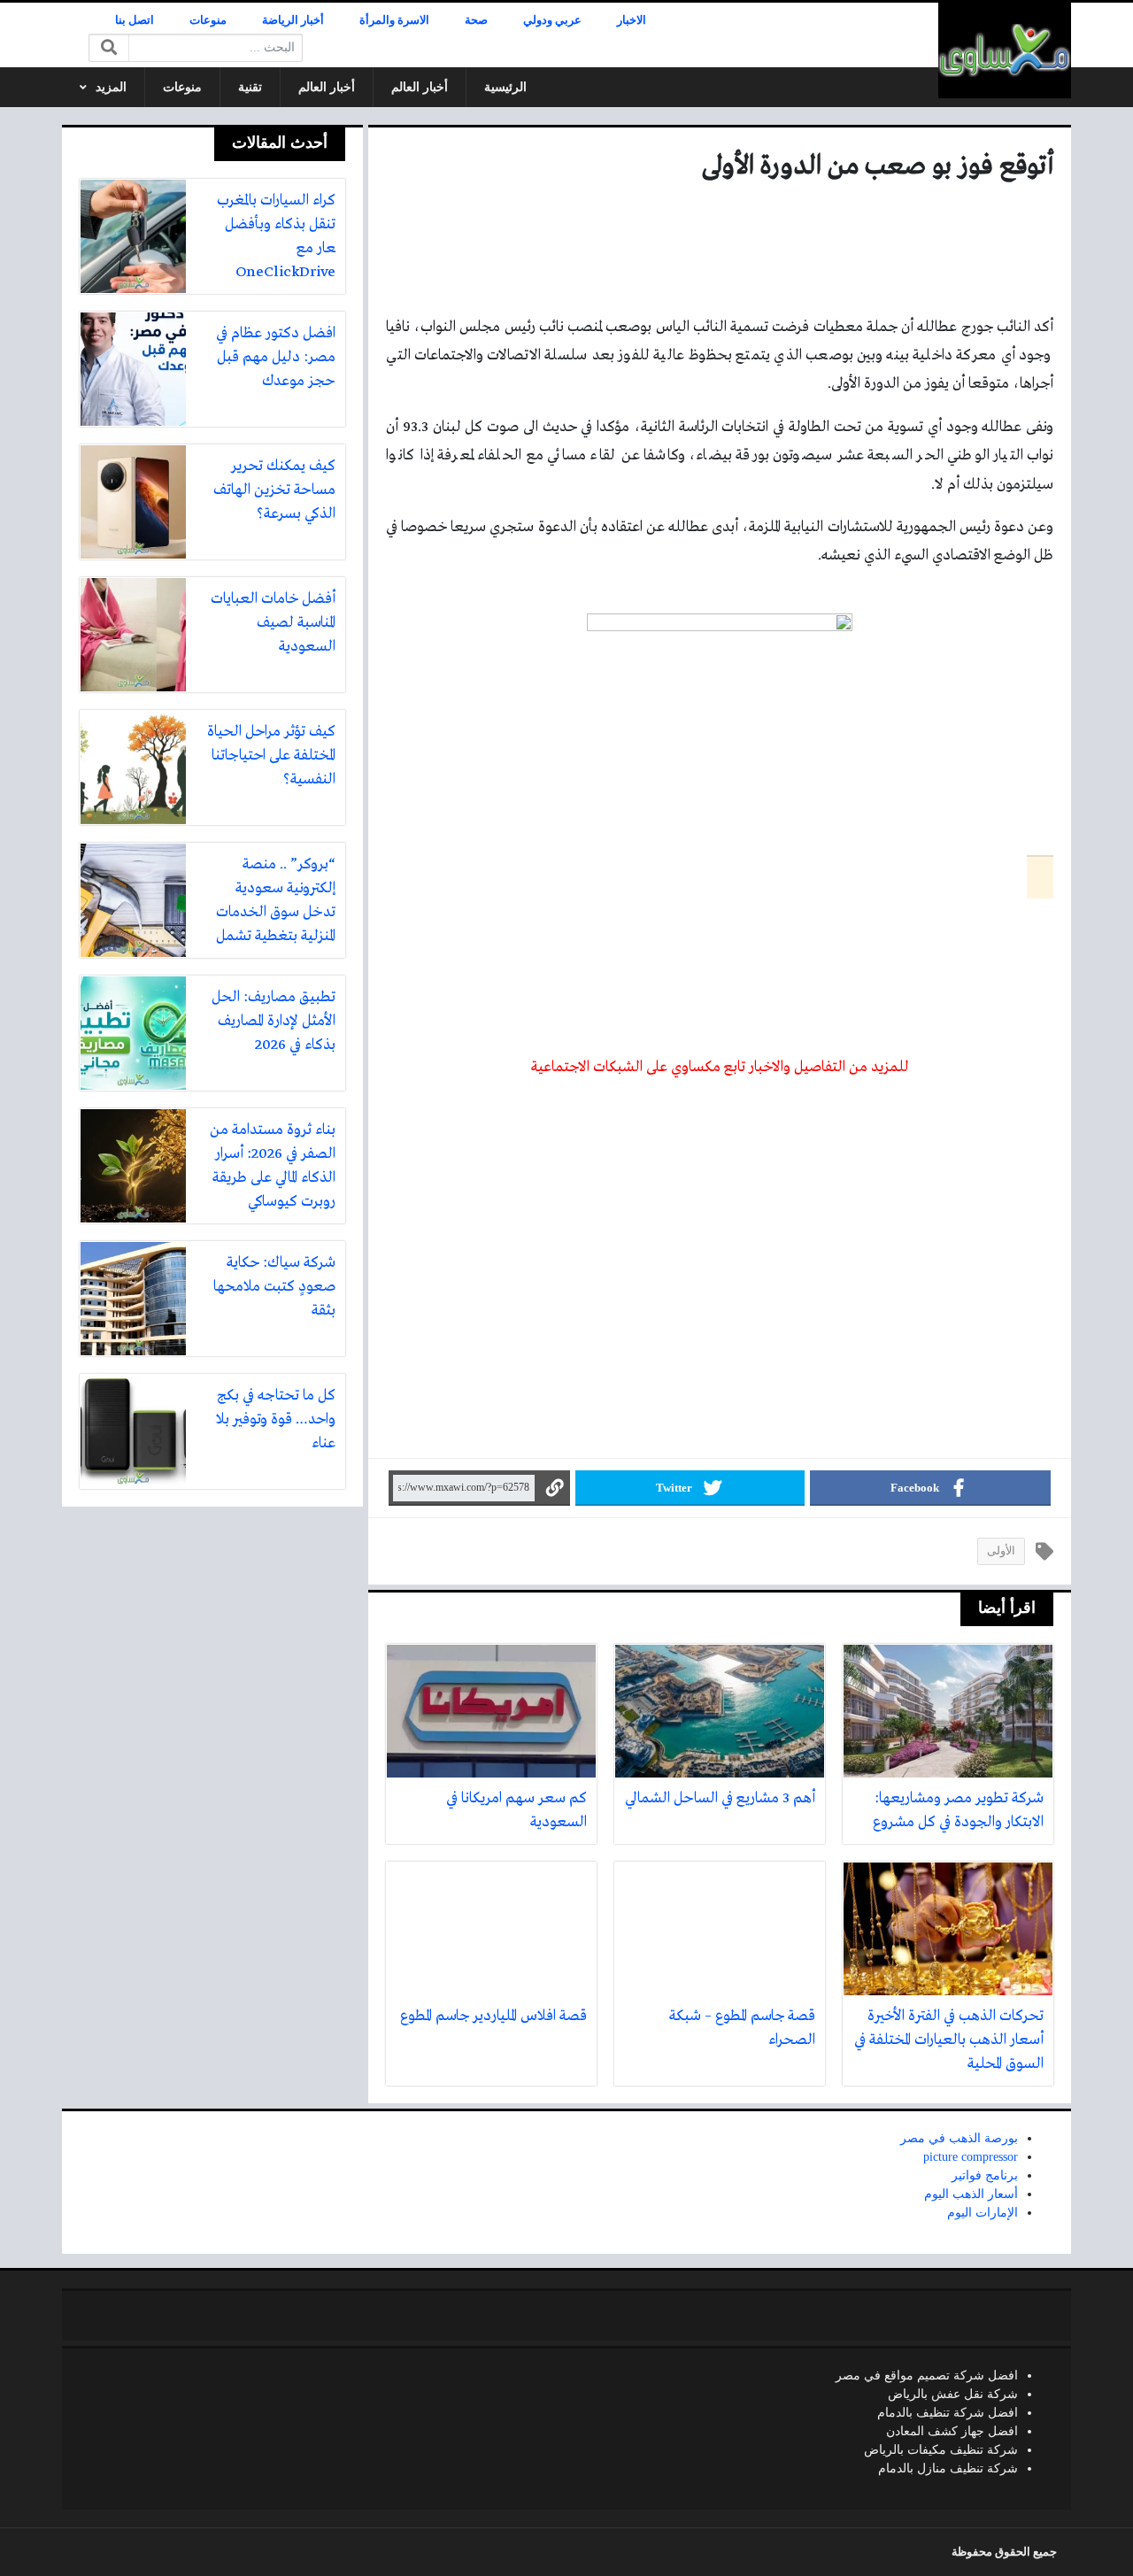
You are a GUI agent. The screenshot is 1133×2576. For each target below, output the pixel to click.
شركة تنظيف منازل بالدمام (948, 2468)
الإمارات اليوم (983, 2213)
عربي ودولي (552, 20)
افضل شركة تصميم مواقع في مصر (927, 2375)
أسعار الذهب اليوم (971, 2194)
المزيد (111, 87)
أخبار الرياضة (293, 20)
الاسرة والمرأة (394, 20)
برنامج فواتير (985, 2175)
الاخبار (632, 20)
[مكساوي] (1005, 50)
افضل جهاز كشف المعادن (952, 2431)
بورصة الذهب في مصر (959, 2138)
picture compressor (971, 2157)
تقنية (250, 87)
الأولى (1001, 1551)
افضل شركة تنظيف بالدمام (948, 2413)
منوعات (208, 20)
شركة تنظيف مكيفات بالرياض (941, 2450)
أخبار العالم (420, 87)
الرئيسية (505, 87)
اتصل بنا (135, 20)
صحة (476, 20)
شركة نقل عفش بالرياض (953, 2394)
